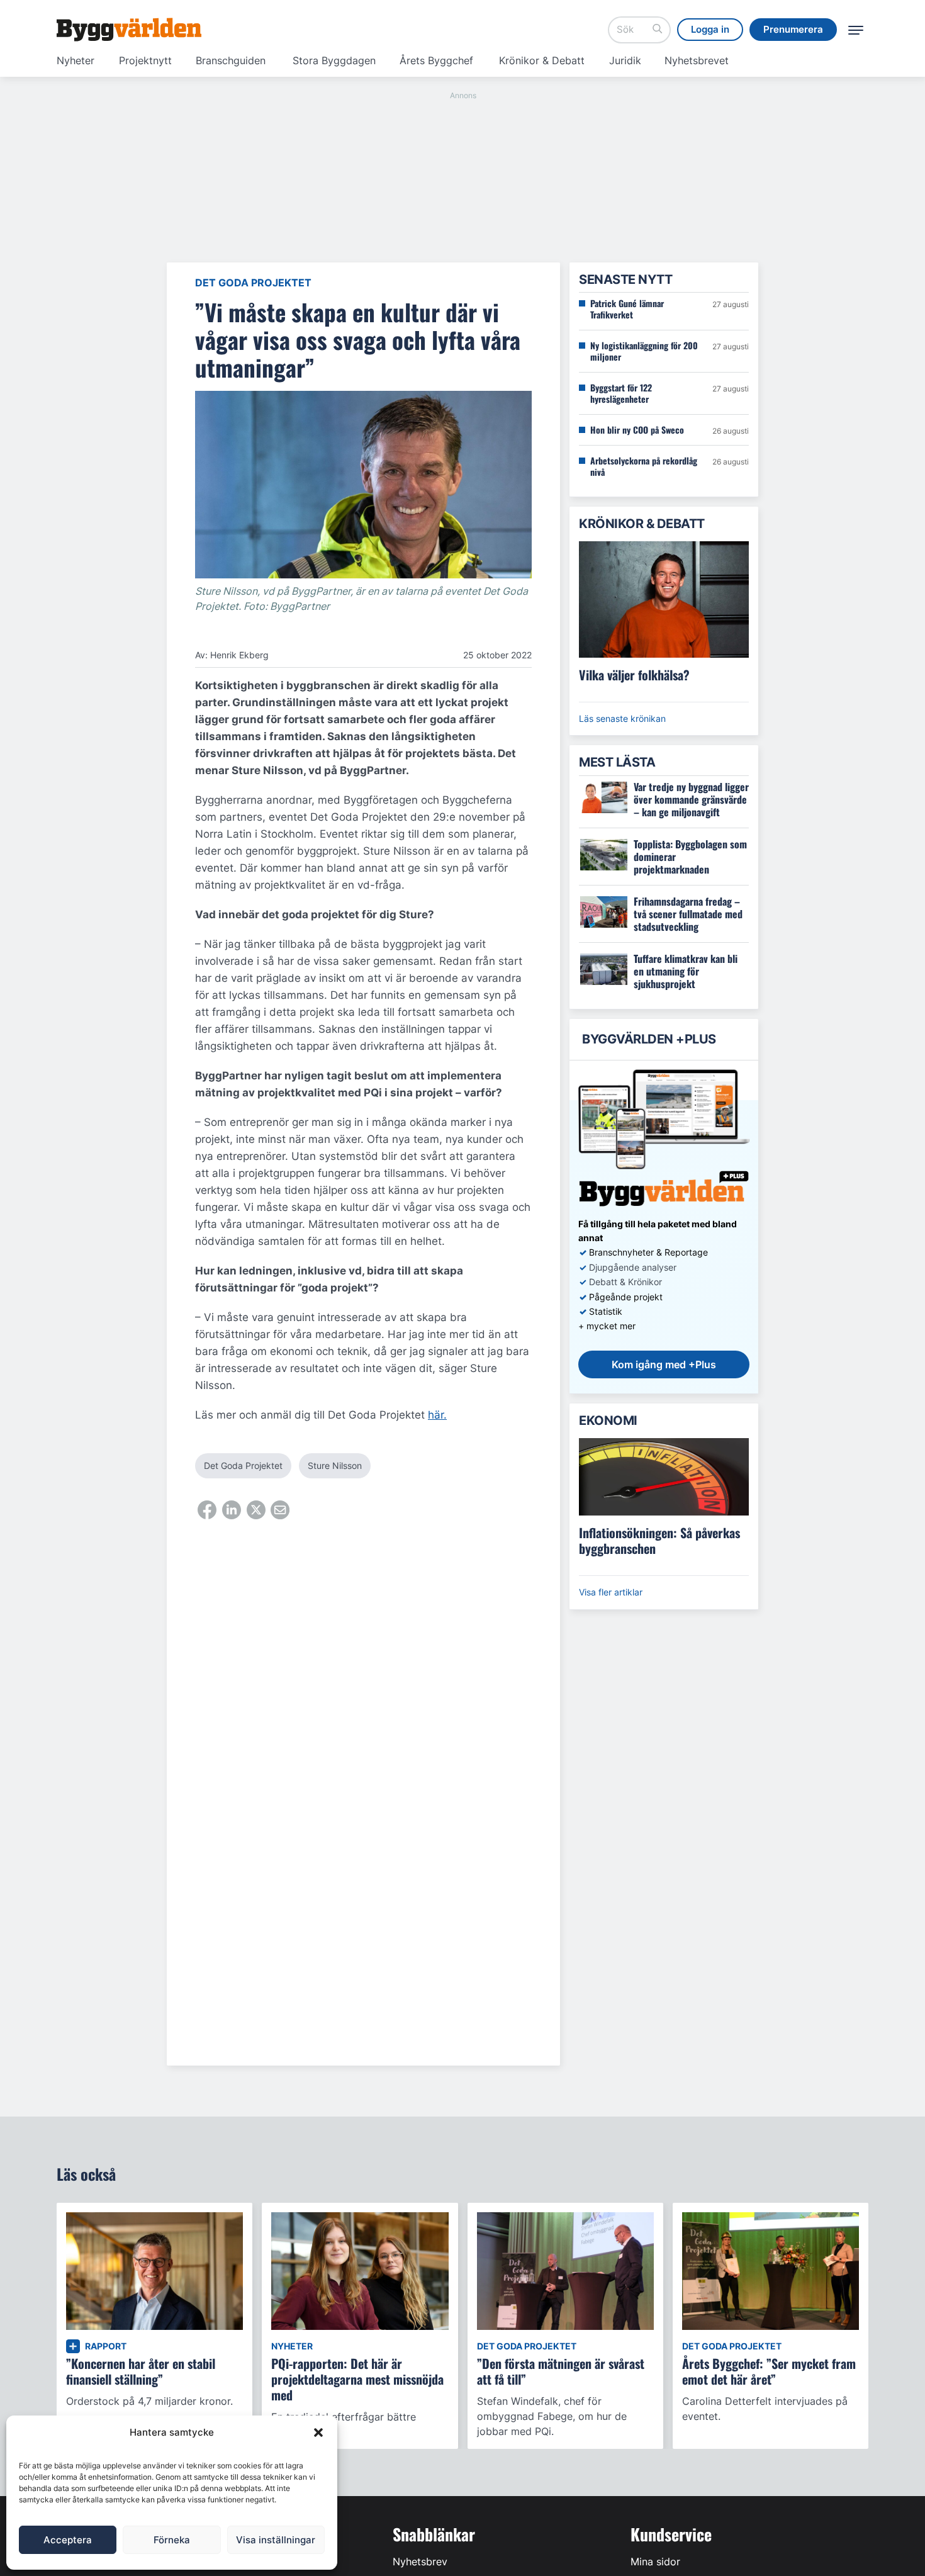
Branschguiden (231, 60)
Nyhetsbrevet (697, 60)
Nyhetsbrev (420, 2562)
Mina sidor (655, 2562)
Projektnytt (145, 60)
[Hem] (129, 30)
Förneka (172, 2540)
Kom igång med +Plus (664, 1364)
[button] (318, 2433)
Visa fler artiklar (611, 1592)
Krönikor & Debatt (542, 60)
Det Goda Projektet (253, 283)
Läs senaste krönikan (622, 718)
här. (437, 1415)
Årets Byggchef (436, 60)
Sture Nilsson (335, 1465)
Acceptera (68, 2540)
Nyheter (76, 60)
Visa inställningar (276, 2540)
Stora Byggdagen (334, 60)
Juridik (625, 60)
